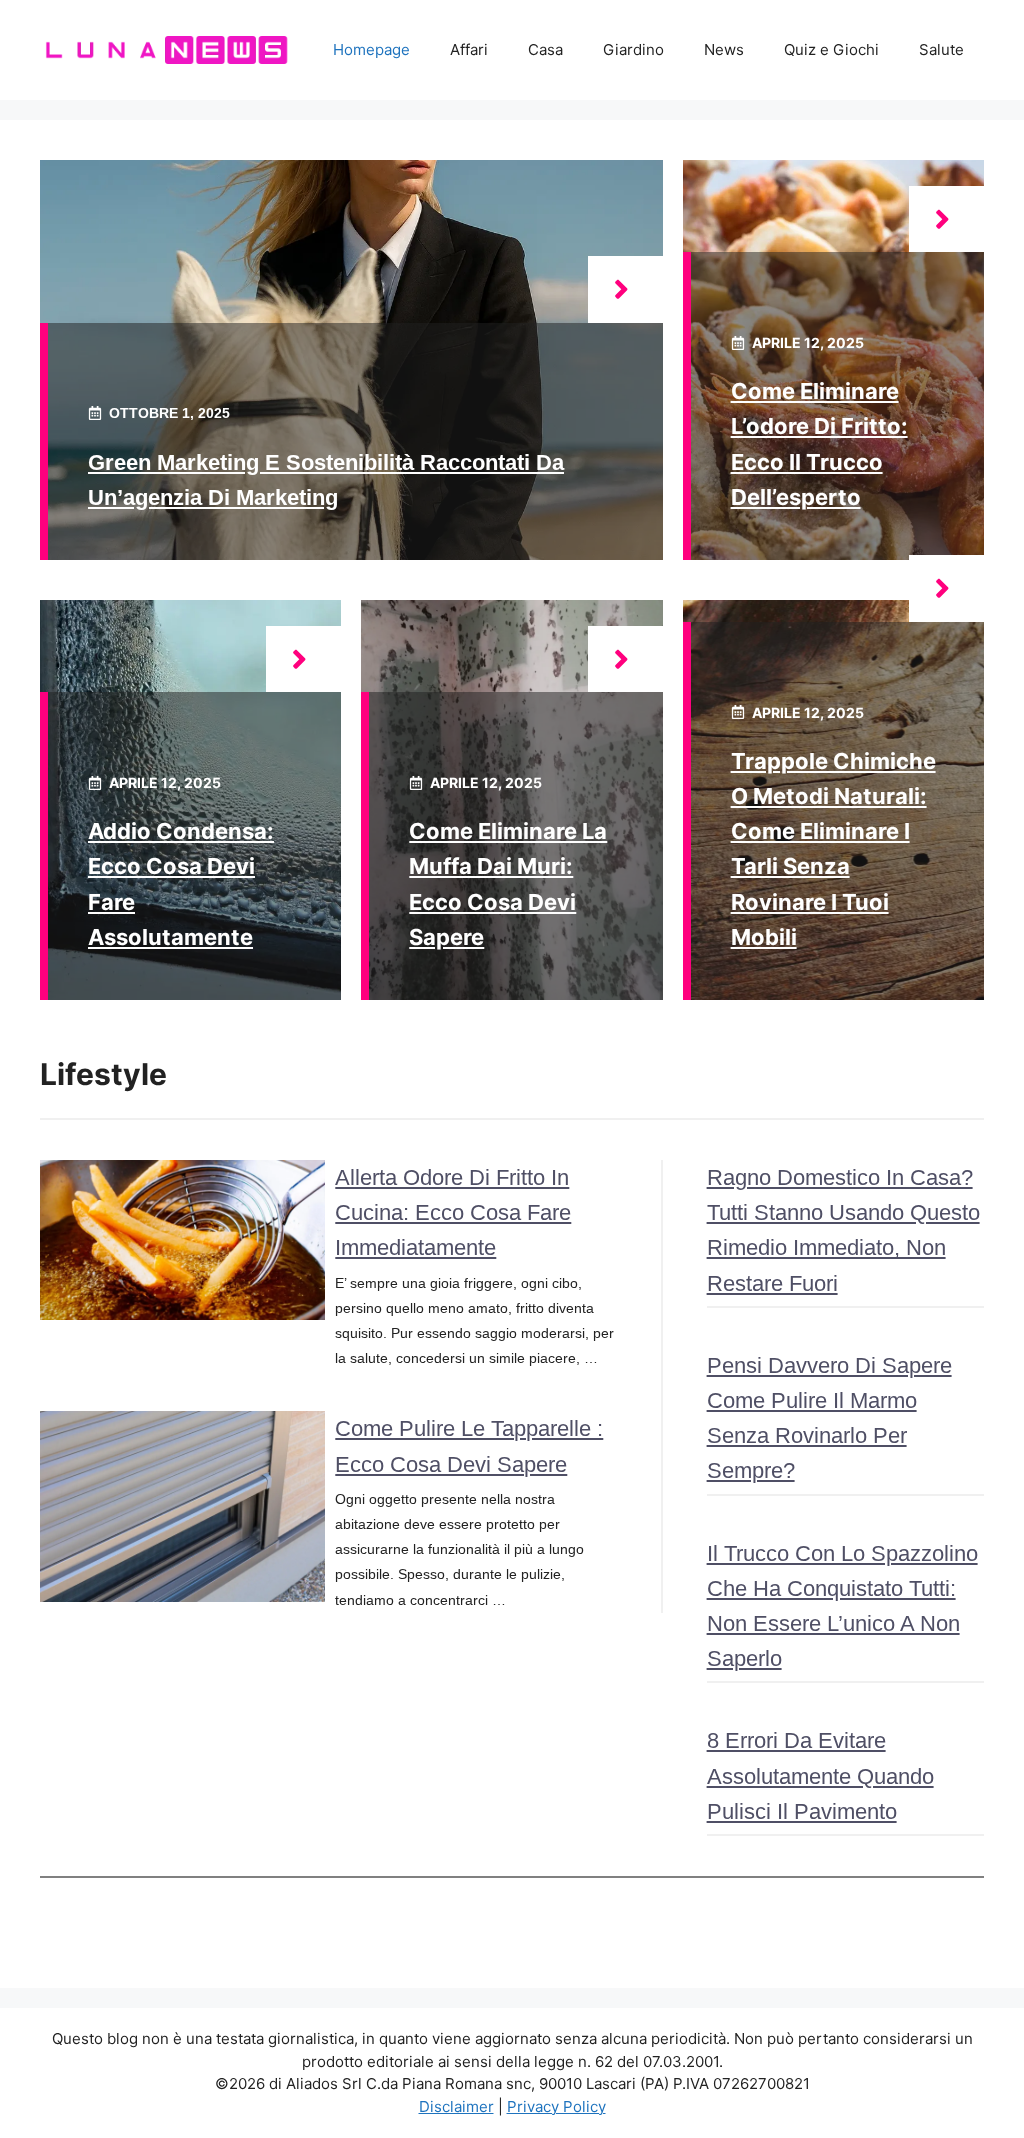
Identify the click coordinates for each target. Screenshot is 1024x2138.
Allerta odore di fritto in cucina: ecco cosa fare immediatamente (453, 1212)
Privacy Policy (556, 2106)
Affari (469, 49)
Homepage (371, 49)
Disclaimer (456, 2106)
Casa (545, 49)
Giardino (633, 49)
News (724, 49)
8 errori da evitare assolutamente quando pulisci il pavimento (820, 1775)
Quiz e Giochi (831, 49)
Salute (941, 49)
